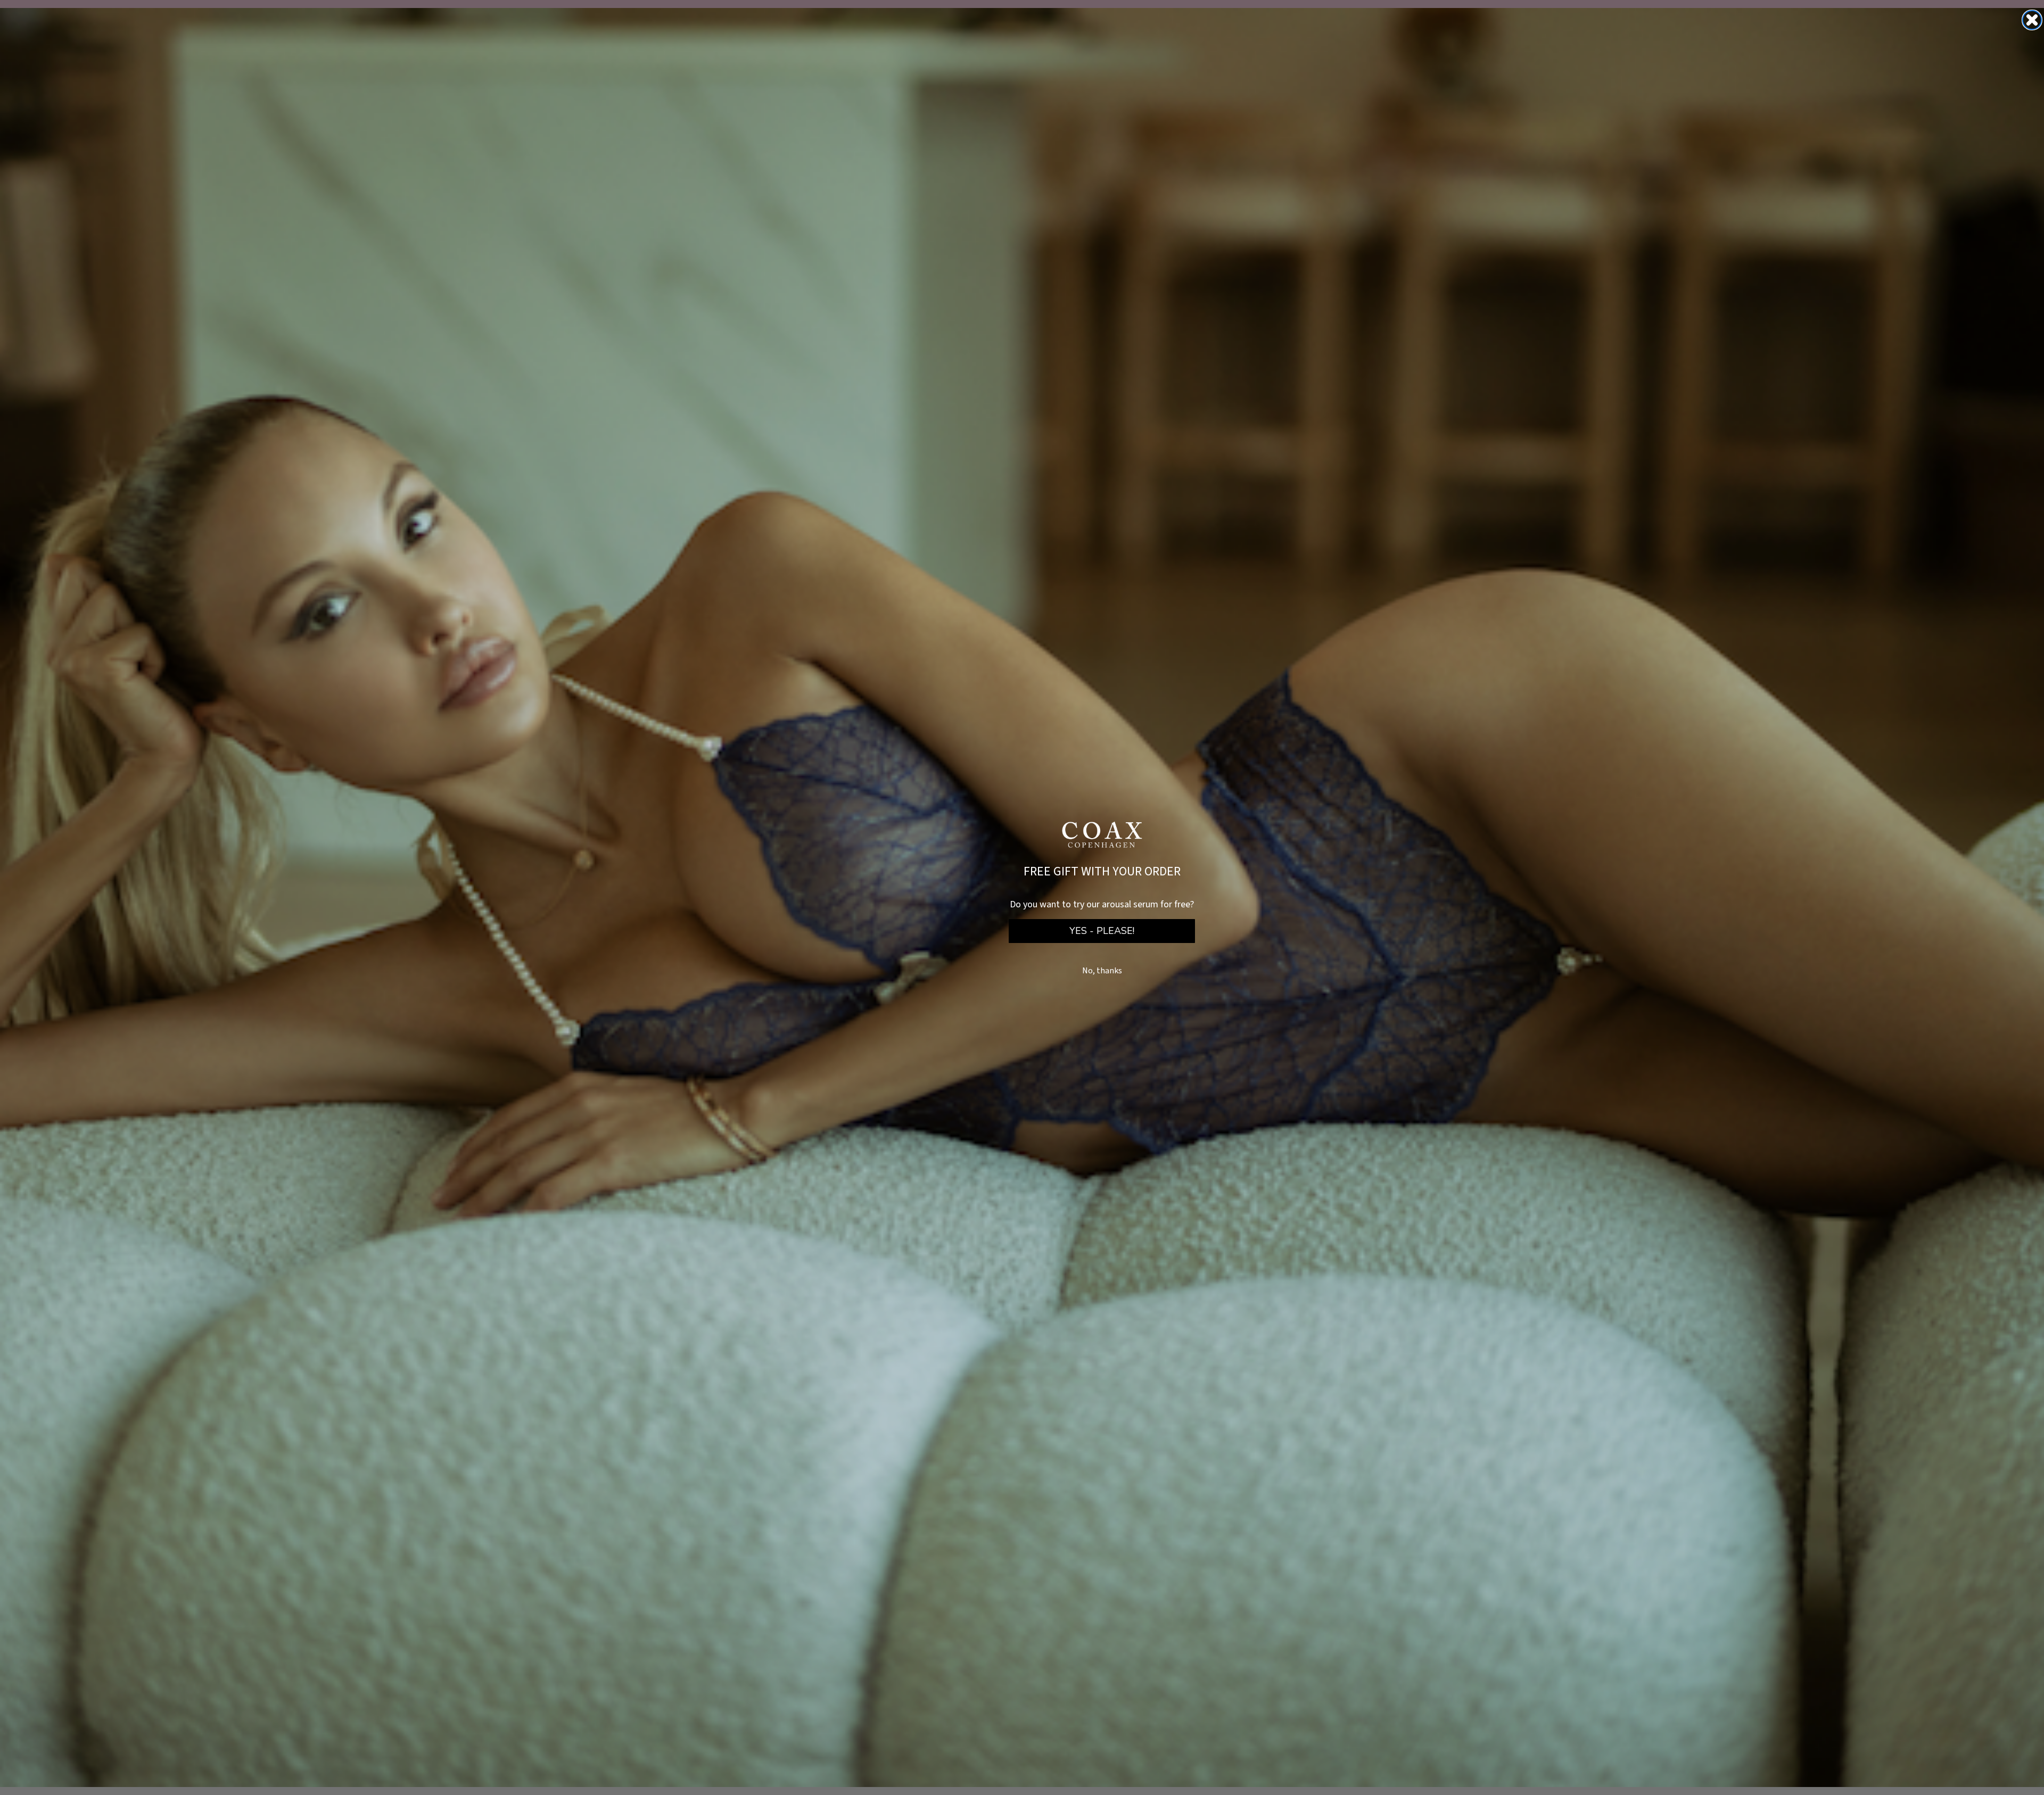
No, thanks (1102, 971)
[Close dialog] (2032, 20)
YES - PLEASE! (1102, 931)
